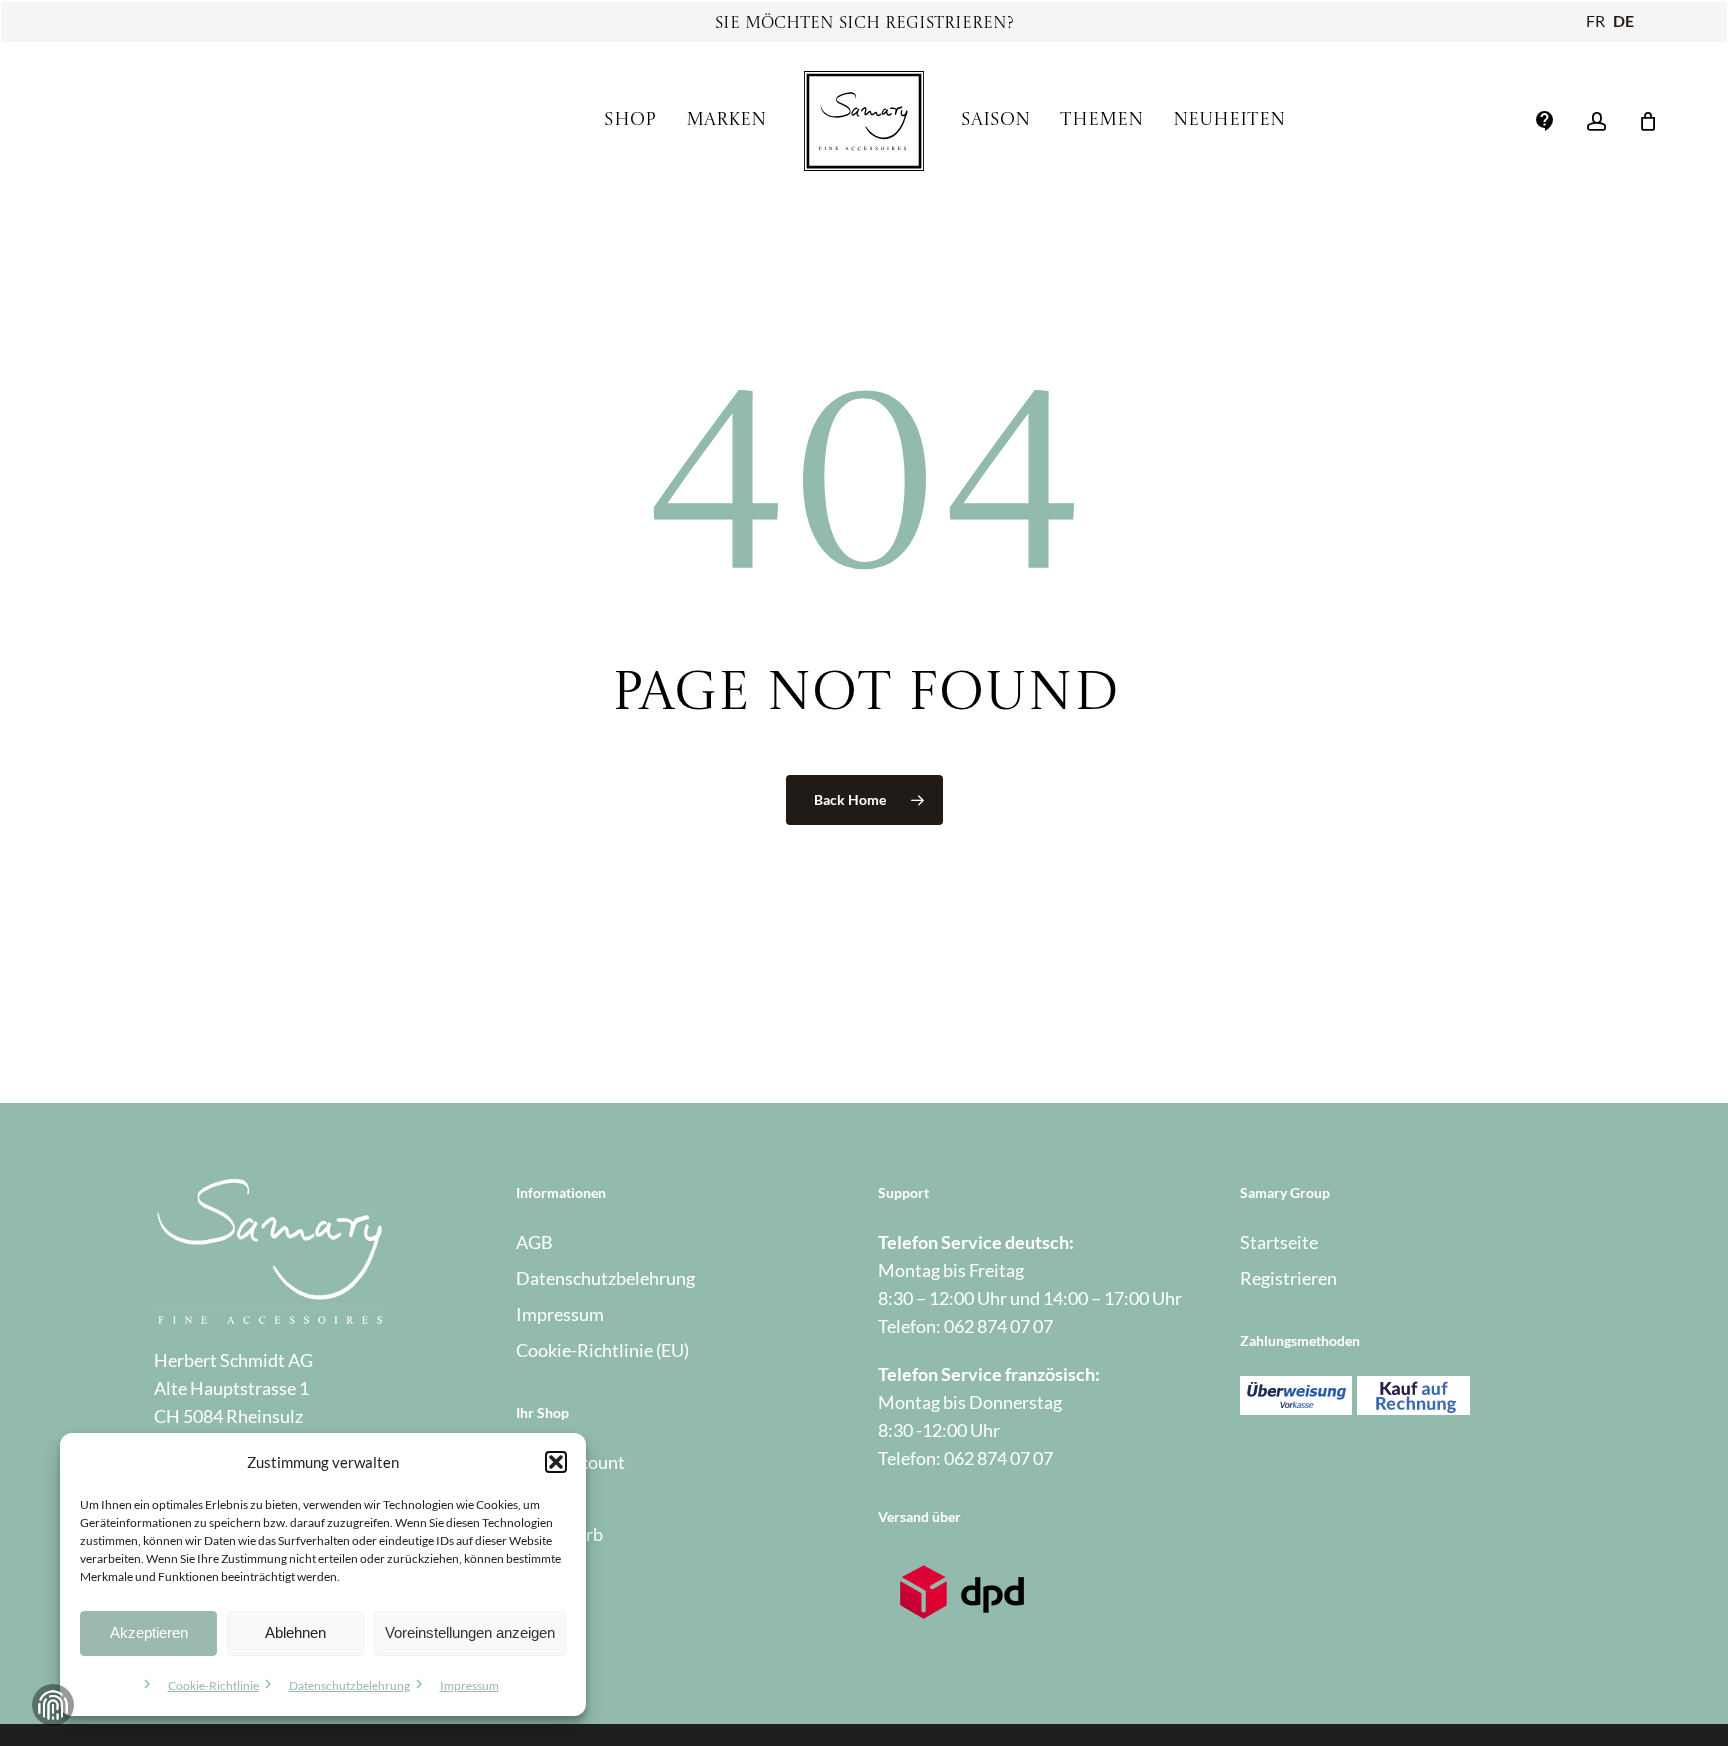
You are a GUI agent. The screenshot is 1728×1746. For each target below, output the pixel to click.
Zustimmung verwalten (53, 1705)
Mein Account (570, 1462)
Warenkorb (559, 1534)
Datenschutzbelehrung (349, 1685)
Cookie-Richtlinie (213, 1685)
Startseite (1279, 1242)
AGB (534, 1242)
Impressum (469, 1685)
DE (1623, 20)
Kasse (539, 1498)
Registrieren (1288, 1278)
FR (1595, 20)
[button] (556, 1462)
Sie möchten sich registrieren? (864, 24)
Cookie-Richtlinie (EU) (602, 1350)
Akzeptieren (149, 1632)
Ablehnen (295, 1632)
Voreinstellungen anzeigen (470, 1632)
